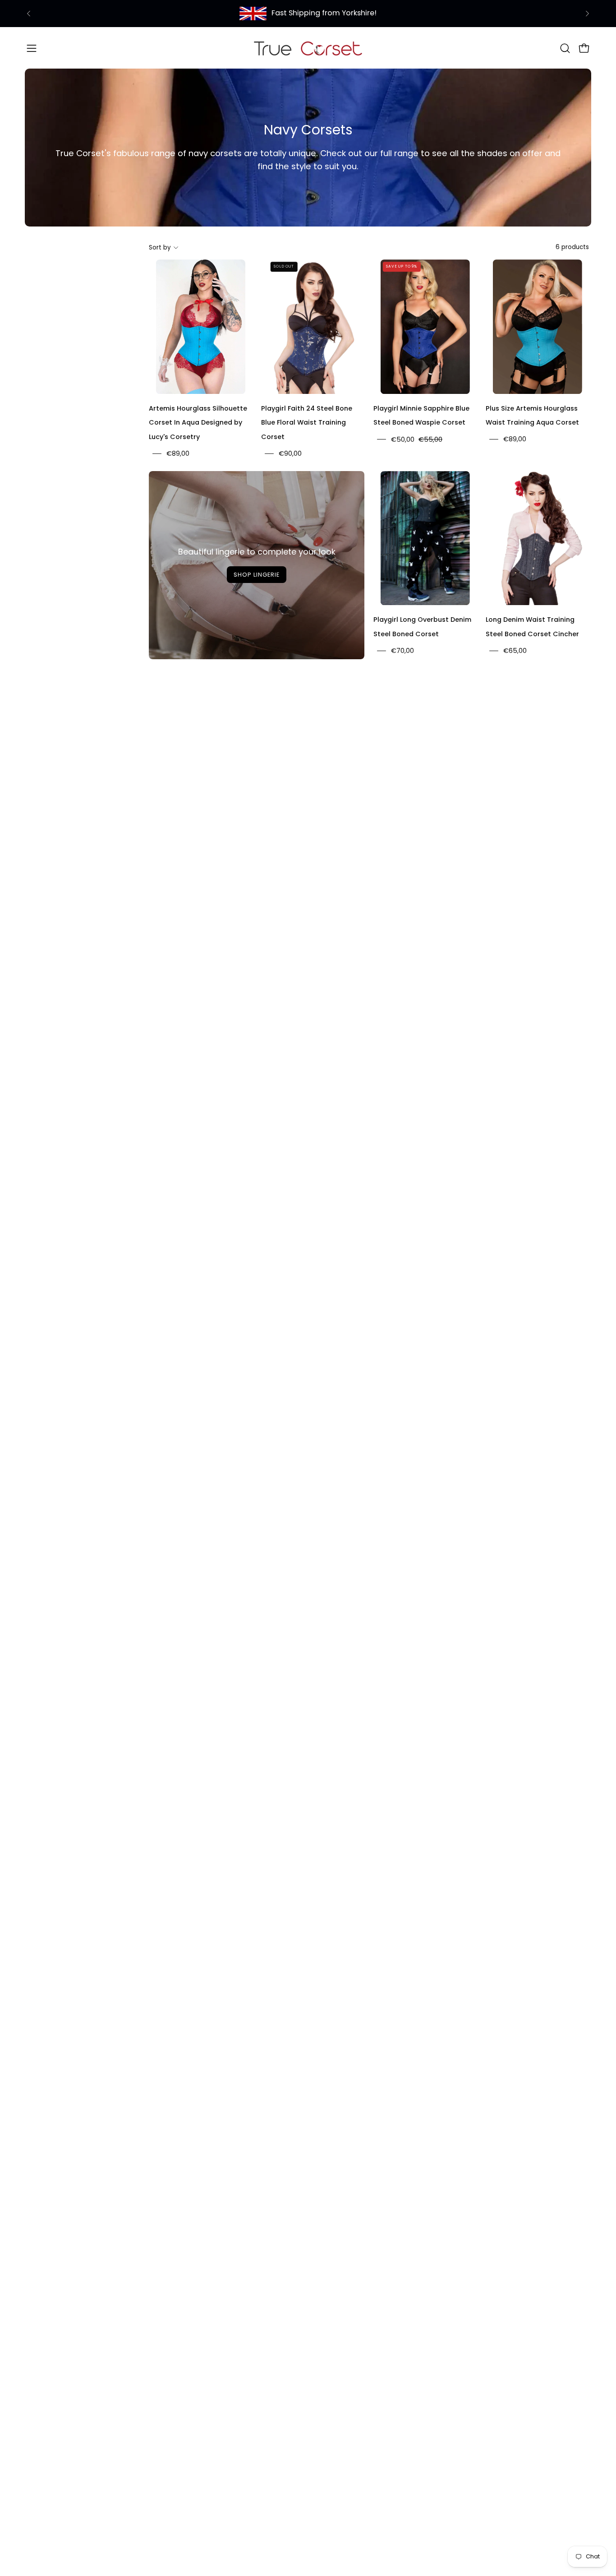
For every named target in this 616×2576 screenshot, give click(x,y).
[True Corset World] (308, 48)
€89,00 (178, 453)
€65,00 (515, 651)
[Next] (587, 14)
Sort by (160, 247)
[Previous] (29, 14)
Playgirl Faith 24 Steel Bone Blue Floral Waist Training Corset (307, 423)
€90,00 (290, 453)
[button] (565, 48)
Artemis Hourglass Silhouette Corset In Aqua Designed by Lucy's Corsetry (198, 423)
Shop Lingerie (256, 575)
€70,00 (402, 651)
